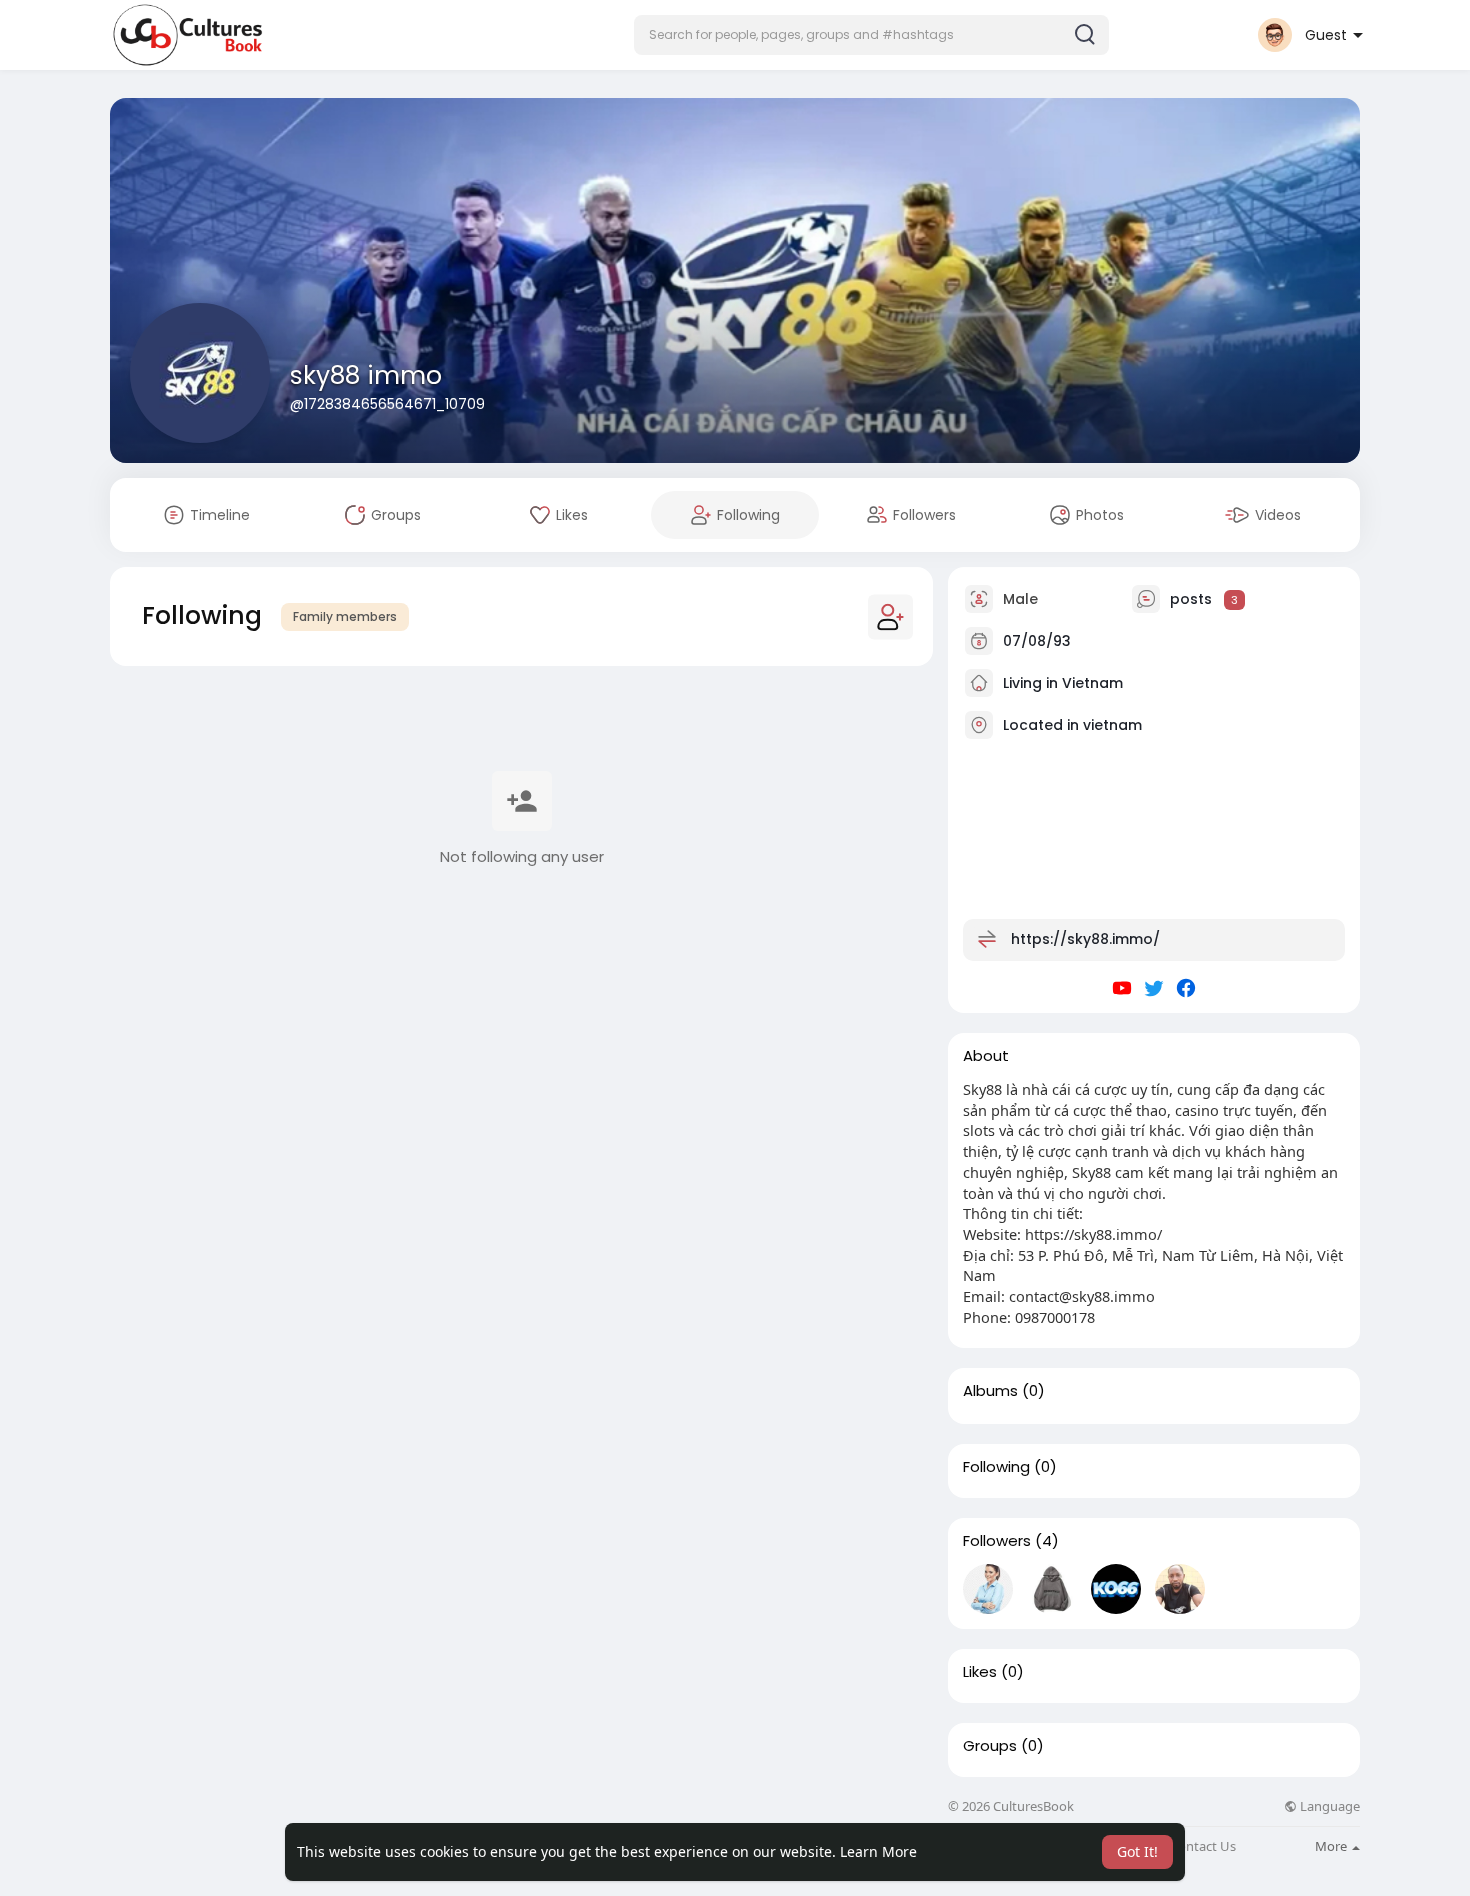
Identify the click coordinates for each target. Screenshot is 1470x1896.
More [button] (1332, 1846)
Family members (345, 616)
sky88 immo (366, 375)
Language (1328, 1806)
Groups (990, 1746)
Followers (997, 1541)
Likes (980, 1672)
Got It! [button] (1137, 1851)
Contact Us (1203, 1846)
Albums (990, 1391)
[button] (871, 35)
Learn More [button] (878, 1851)
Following (996, 1467)
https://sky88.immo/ (1085, 939)
